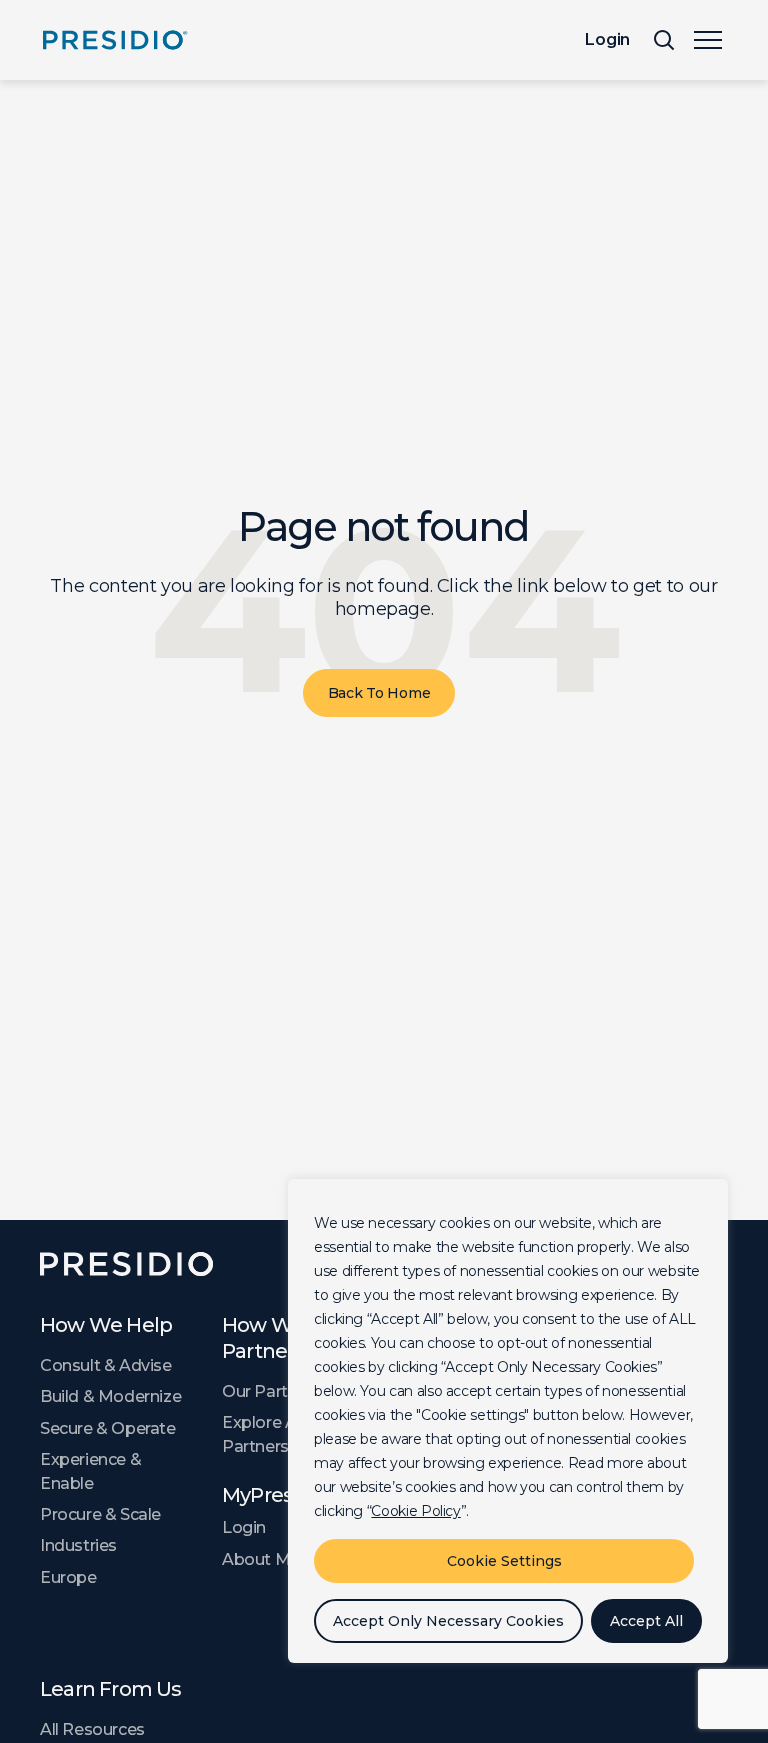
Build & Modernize (110, 1396)
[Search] (664, 40)
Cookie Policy (415, 1511)
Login (607, 39)
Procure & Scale (100, 1514)
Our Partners (271, 1391)
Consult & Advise (106, 1365)
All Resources (92, 1729)
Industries (78, 1545)
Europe (68, 1577)
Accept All (646, 1621)
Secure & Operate (108, 1428)
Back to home (379, 693)
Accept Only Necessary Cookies (448, 1621)
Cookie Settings (504, 1561)
